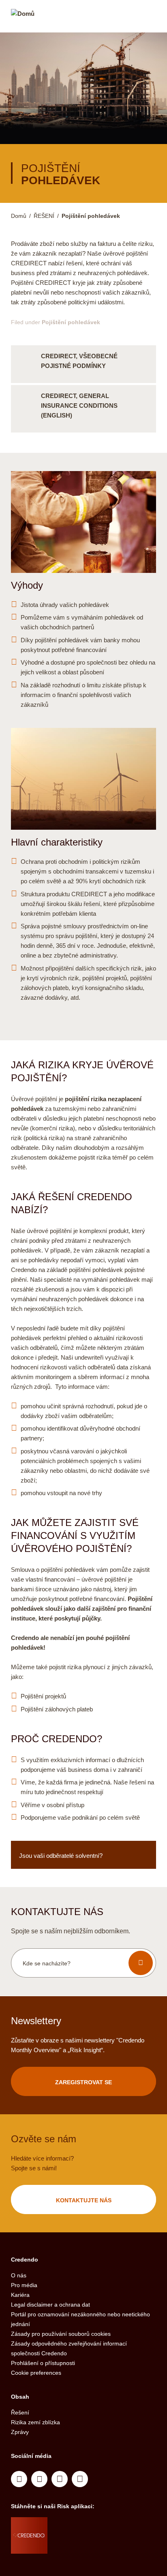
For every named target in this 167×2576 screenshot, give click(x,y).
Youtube (39, 2479)
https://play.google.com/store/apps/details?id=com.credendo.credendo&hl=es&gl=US (80, 2546)
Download (83, 364)
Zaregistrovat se (83, 2082)
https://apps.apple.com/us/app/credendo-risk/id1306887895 (77, 2525)
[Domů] (23, 17)
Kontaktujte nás (84, 2200)
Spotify (60, 2479)
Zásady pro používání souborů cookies (61, 2334)
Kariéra (20, 2295)
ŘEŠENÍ (44, 216)
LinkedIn (19, 2479)
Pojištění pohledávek (71, 322)
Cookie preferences (36, 2373)
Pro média (24, 2285)
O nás (19, 2275)
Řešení (20, 2412)
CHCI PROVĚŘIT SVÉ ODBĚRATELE (83, 1855)
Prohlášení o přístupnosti (43, 2363)
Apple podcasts (80, 2479)
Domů (19, 216)
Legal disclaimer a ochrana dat (50, 2305)
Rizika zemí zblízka (35, 2422)
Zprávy (20, 2432)
